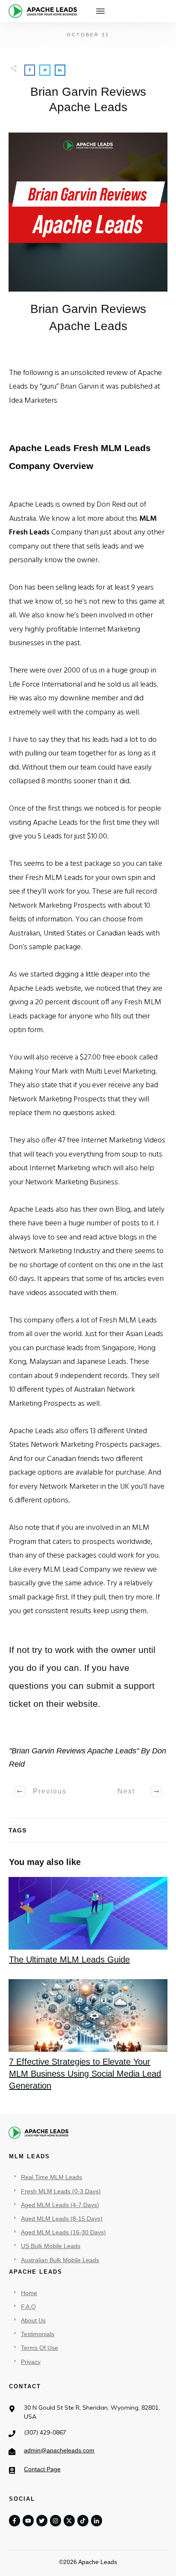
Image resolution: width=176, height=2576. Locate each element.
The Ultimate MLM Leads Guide (88, 1921)
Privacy (31, 2362)
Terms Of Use (40, 2348)
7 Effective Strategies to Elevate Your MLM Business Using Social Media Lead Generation (88, 2036)
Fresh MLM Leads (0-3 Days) (61, 2191)
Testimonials (38, 2334)
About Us (33, 2320)
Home (29, 2293)
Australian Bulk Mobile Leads (60, 2260)
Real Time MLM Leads (51, 2177)
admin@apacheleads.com (59, 2450)
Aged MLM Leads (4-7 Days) (60, 2205)
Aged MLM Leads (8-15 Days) (62, 2219)
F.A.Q (28, 2307)
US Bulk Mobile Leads (51, 2246)
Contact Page (42, 2469)
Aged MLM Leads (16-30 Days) (63, 2232)
